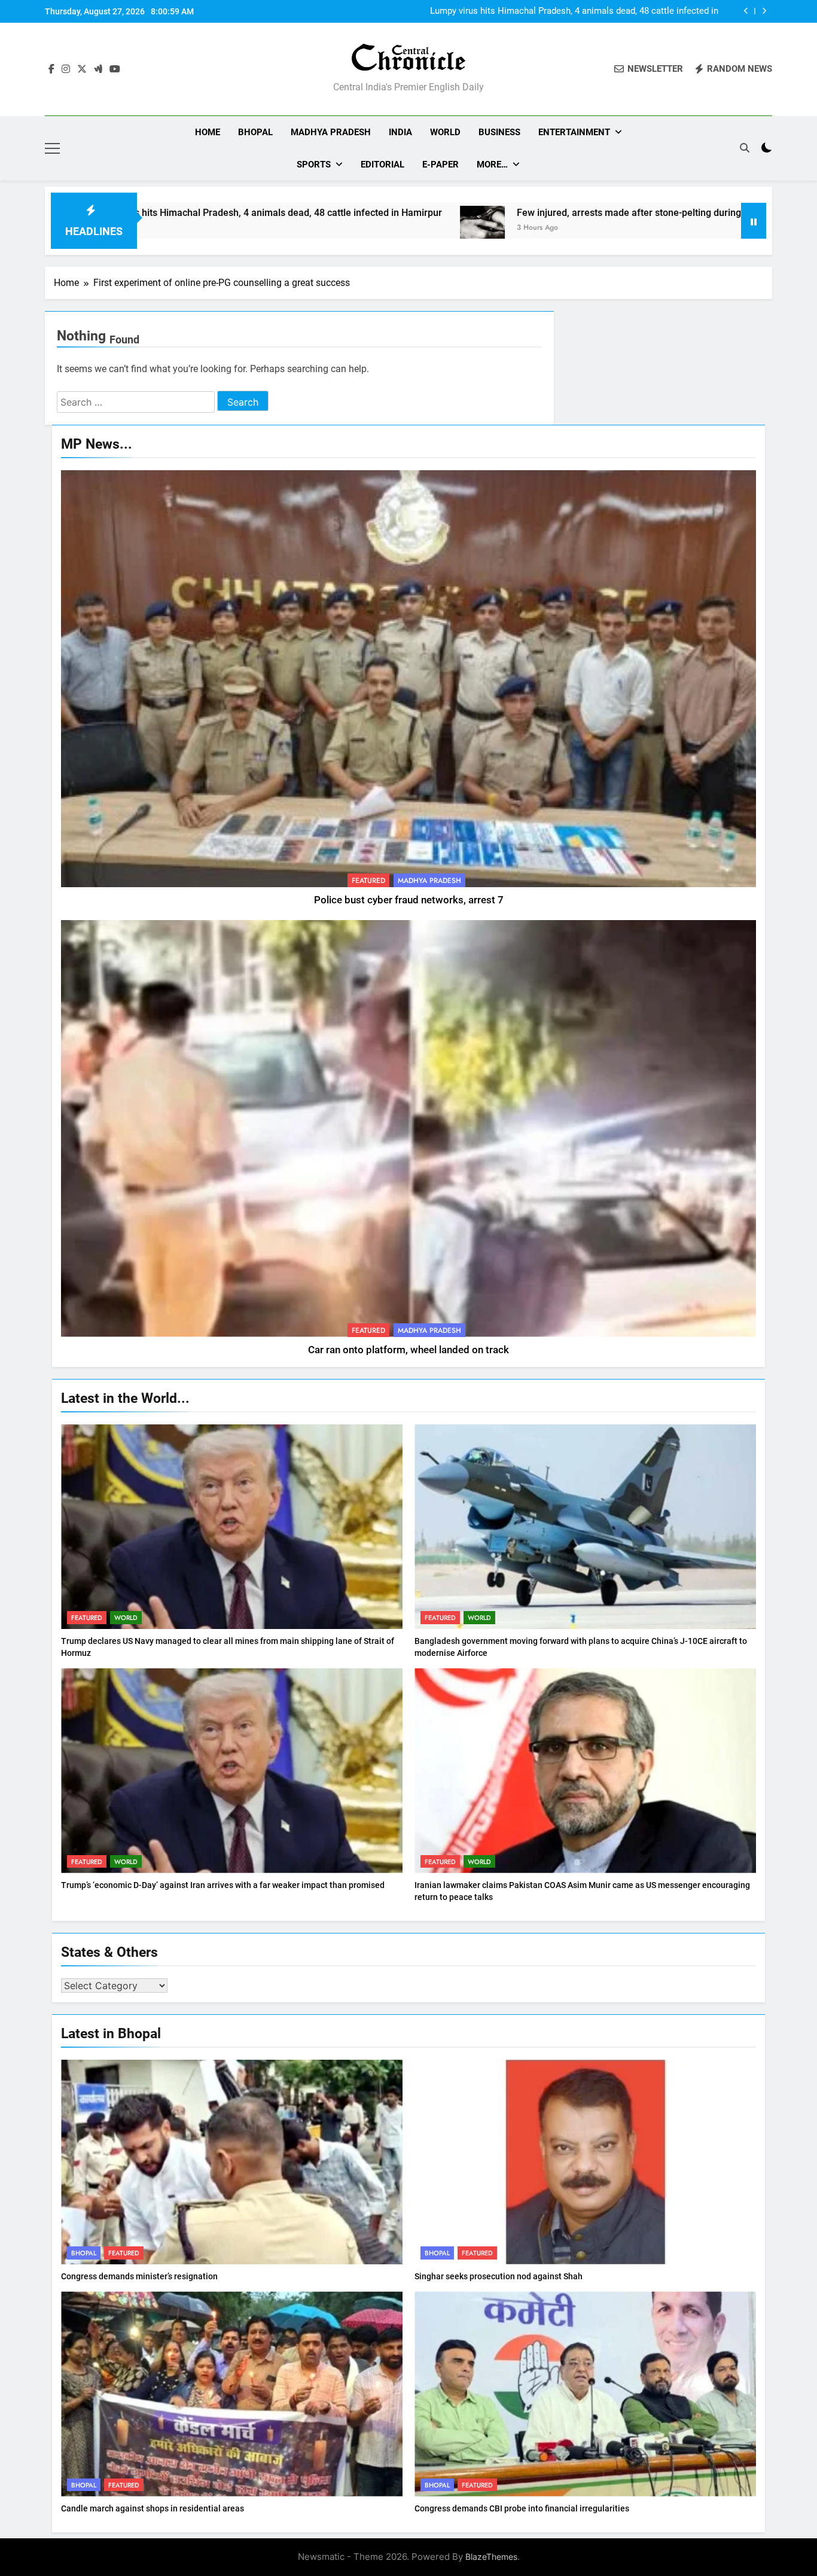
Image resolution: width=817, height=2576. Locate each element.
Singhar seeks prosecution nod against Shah (499, 2276)
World (445, 132)
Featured (368, 881)
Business (499, 132)
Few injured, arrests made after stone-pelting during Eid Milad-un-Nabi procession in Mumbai (580, 11)
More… (492, 165)
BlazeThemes (491, 2557)
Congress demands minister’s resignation (139, 2276)
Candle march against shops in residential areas (153, 2508)
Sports (314, 165)
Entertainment (574, 132)
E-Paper (440, 165)
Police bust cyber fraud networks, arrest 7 (409, 900)
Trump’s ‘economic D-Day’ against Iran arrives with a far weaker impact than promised (223, 1885)
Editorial (382, 165)
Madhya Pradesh (331, 132)
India (400, 132)
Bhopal (255, 132)
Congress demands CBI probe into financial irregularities (522, 2508)
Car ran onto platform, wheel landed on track (408, 1350)
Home (208, 132)
